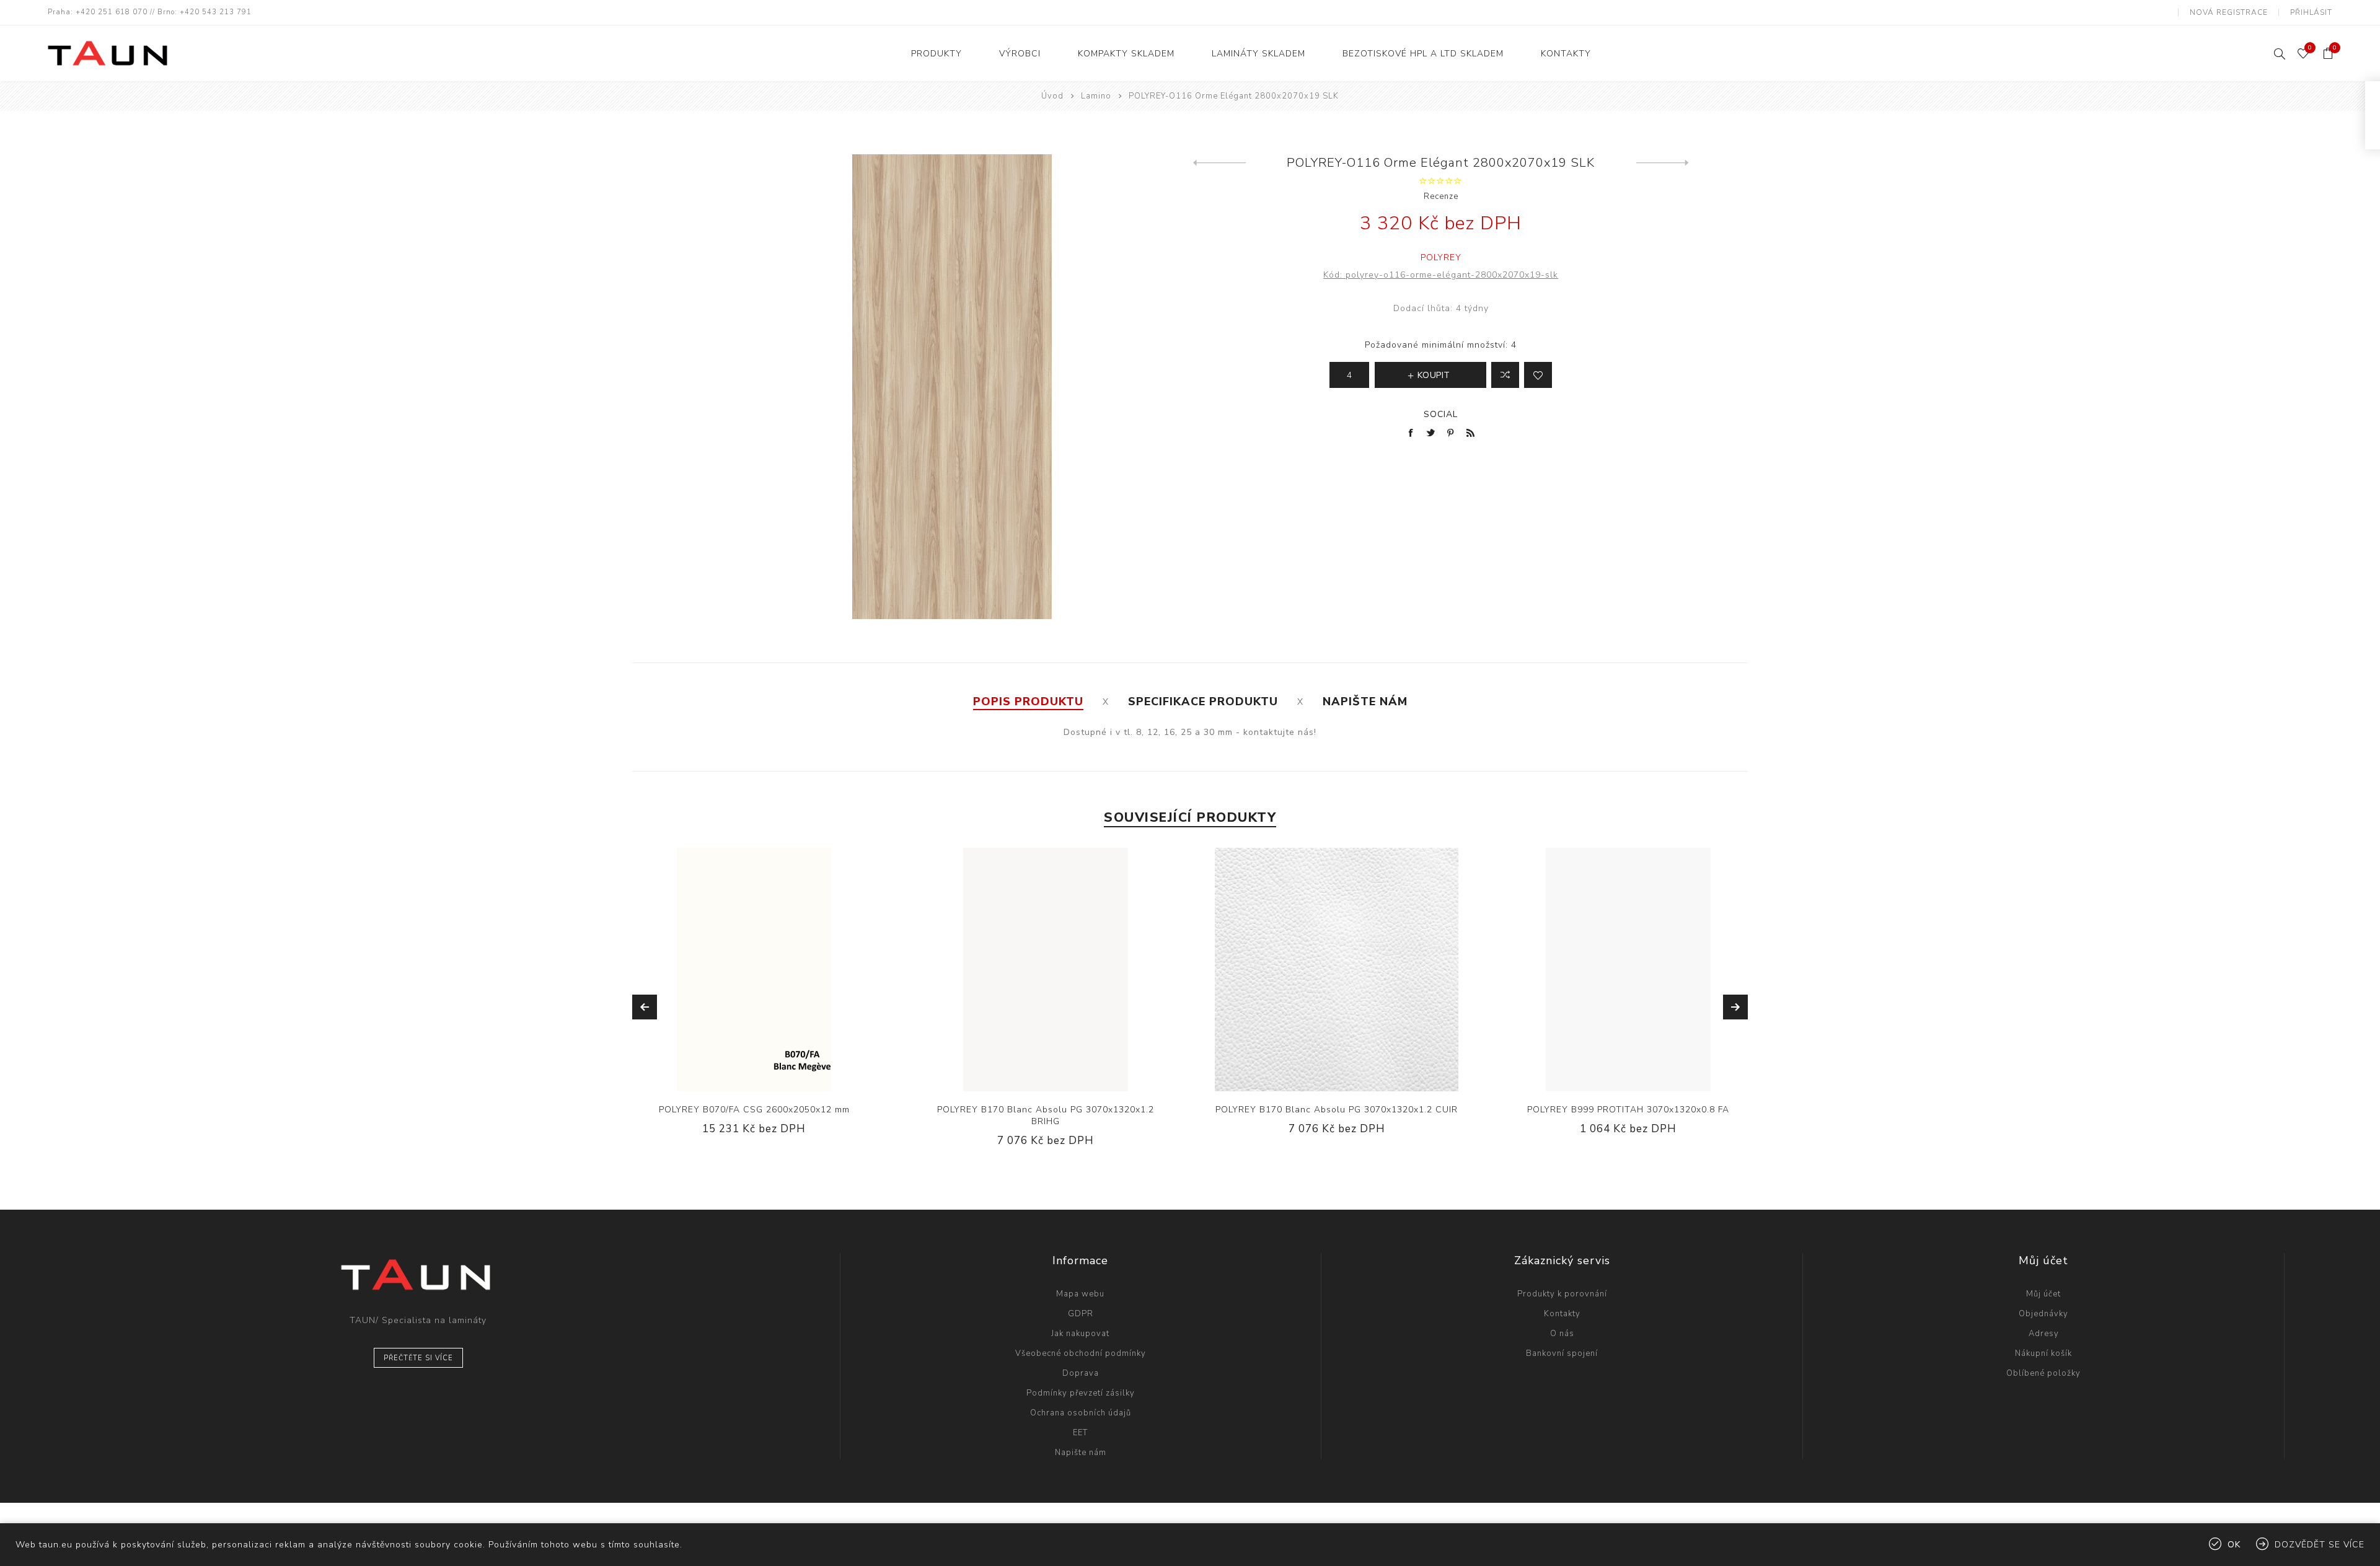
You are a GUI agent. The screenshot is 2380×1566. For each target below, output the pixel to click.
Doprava (1081, 1373)
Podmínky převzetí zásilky (1081, 1393)
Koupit (792, 970)
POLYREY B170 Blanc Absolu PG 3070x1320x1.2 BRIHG (1046, 1115)
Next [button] (1735, 1007)
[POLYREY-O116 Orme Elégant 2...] (1219, 163)
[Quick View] (716, 970)
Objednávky (2043, 1314)
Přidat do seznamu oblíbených (1538, 375)
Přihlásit (2311, 12)
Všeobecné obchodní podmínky (1081, 1353)
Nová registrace (2229, 12)
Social (1441, 414)
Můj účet (2043, 1294)
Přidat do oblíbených (767, 970)
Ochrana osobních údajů (1081, 1413)
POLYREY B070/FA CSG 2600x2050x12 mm (754, 1110)
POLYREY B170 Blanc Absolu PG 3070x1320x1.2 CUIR (1337, 1110)
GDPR (1081, 1314)
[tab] (1028, 702)
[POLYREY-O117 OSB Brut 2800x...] (1663, 163)
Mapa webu (1080, 1294)
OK (2234, 1545)
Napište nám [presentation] (1365, 702)
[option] (754, 1001)
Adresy (2044, 1334)
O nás (1562, 1334)
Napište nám (1081, 1453)
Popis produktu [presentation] (1028, 702)
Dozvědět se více (2320, 1545)
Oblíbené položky (2043, 1373)
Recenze (1441, 196)
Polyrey (1441, 257)
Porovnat (1505, 375)
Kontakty (1562, 1314)
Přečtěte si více (418, 1358)
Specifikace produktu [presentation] (1203, 702)
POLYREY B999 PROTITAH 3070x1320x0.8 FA (1628, 1110)
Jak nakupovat (1080, 1334)
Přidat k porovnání (741, 970)
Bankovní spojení (1562, 1353)
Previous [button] (645, 1007)
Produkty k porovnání (1562, 1294)
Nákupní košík (2043, 1353)
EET (1080, 1433)
